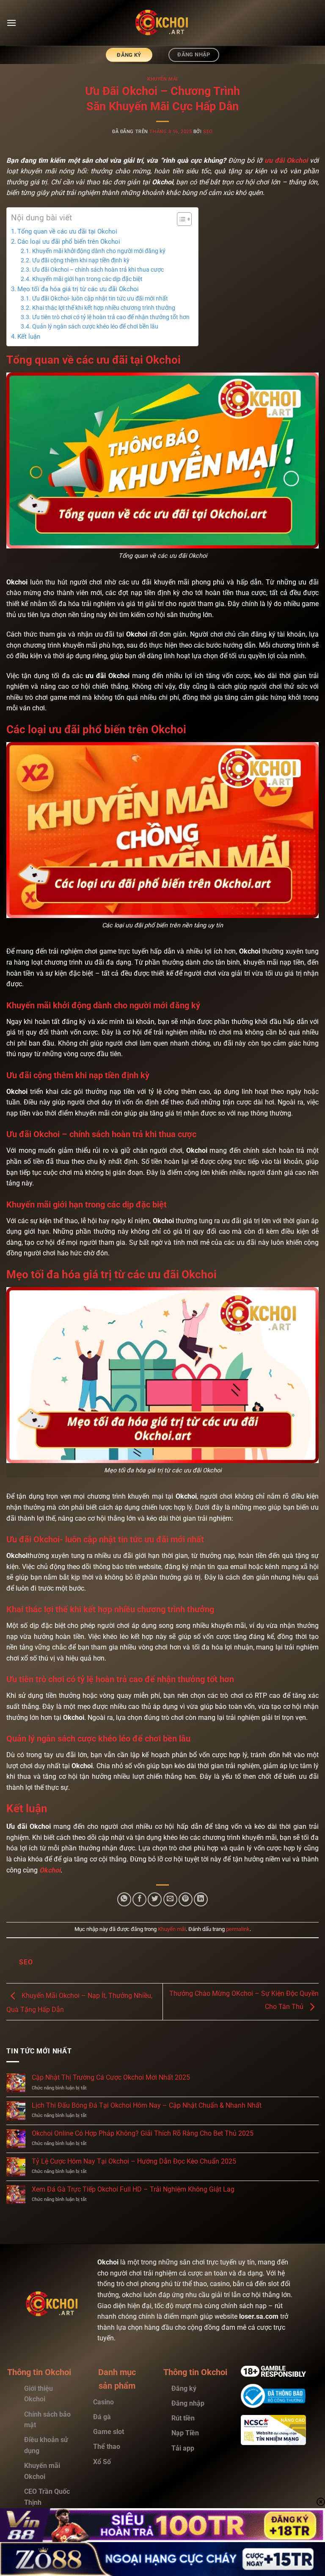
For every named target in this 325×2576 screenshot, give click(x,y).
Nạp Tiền (186, 2433)
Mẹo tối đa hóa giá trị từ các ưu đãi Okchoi (78, 289)
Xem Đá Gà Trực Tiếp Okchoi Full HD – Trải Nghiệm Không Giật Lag (133, 2189)
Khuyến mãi (162, 79)
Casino (103, 2402)
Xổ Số (102, 2462)
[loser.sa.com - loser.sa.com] (162, 23)
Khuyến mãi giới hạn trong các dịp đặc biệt (87, 279)
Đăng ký (184, 2388)
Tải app (183, 2448)
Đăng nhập (188, 2403)
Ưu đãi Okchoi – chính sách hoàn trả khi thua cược (98, 270)
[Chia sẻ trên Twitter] (155, 1899)
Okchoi (50, 1870)
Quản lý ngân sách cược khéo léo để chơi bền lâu (95, 326)
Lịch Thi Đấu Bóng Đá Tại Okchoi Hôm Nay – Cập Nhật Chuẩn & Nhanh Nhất (147, 2105)
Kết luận (29, 337)
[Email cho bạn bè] (170, 1899)
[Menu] (11, 23)
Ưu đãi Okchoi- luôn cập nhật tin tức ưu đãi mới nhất (100, 298)
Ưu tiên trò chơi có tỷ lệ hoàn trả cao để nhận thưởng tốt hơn (111, 317)
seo (208, 132)
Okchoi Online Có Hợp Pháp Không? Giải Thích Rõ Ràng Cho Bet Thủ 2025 (143, 2133)
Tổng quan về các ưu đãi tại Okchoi (67, 231)
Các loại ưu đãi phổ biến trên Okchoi (69, 242)
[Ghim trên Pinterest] (186, 1899)
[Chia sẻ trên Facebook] (139, 1899)
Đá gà (102, 2417)
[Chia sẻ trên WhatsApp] (124, 1899)
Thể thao (107, 2447)
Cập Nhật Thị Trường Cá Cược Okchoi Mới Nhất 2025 (111, 2077)
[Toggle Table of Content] (180, 219)
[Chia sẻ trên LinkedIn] (201, 1899)
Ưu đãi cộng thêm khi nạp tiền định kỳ (81, 260)
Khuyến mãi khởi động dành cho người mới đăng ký (99, 251)
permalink (238, 1929)
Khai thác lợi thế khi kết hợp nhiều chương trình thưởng (104, 308)
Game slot (109, 2432)
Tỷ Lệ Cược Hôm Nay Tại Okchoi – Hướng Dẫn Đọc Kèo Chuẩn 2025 (134, 2161)
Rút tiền (184, 2418)
